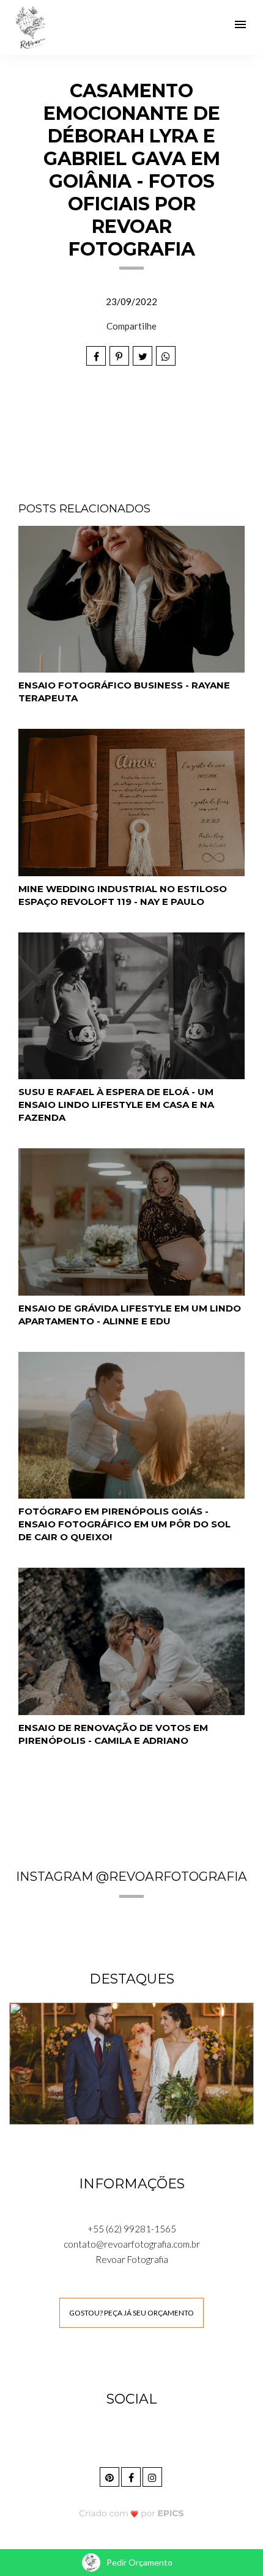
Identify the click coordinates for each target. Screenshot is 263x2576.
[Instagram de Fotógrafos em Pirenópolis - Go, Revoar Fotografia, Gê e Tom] (153, 2475)
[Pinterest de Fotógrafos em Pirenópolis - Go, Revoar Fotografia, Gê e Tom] (110, 2475)
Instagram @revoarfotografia (131, 1876)
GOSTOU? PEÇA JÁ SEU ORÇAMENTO (131, 2313)
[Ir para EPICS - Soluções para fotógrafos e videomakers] (132, 2513)
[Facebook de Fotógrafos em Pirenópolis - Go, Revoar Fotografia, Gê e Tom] (132, 2475)
